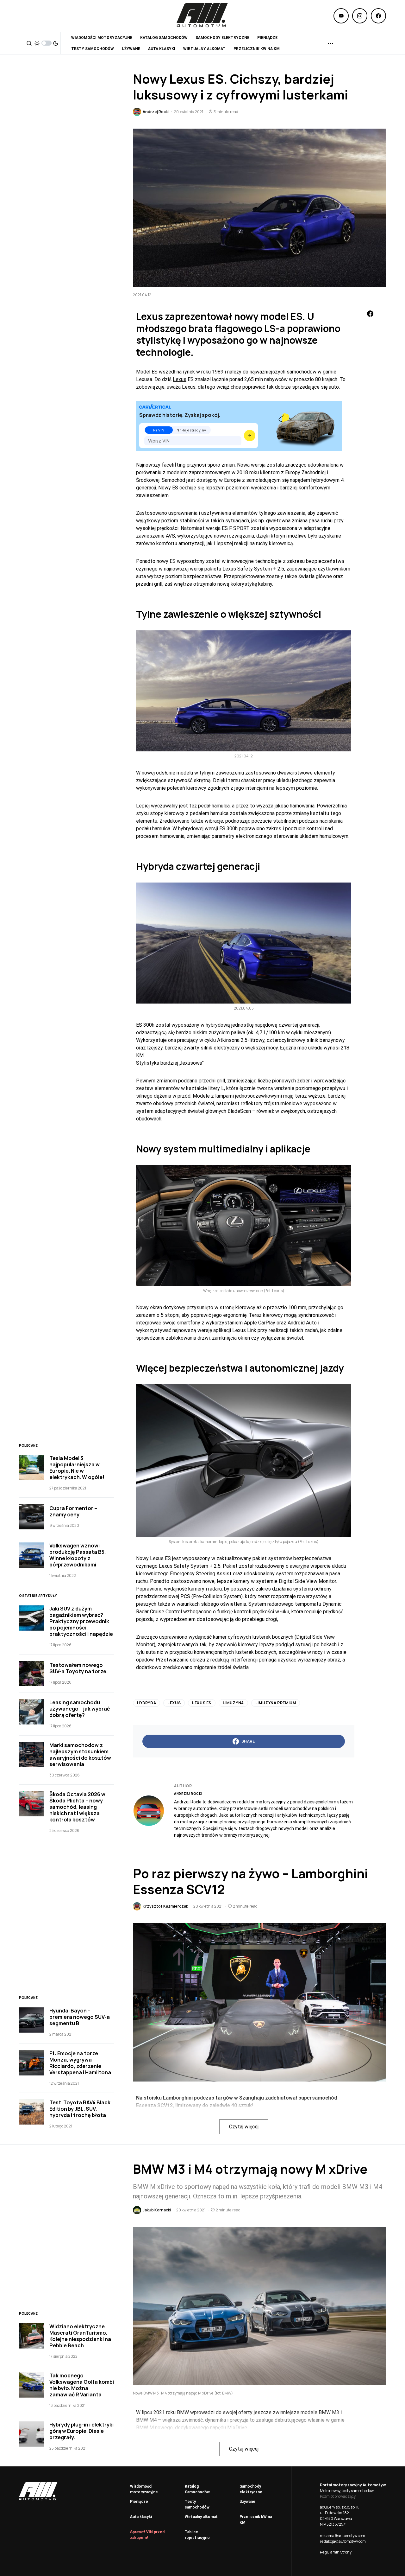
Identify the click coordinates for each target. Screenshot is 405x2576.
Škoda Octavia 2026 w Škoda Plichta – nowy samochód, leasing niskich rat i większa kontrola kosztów (77, 1807)
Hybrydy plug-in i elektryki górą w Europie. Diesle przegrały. (81, 2431)
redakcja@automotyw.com (343, 2541)
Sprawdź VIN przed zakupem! (147, 2535)
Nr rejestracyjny (191, 430)
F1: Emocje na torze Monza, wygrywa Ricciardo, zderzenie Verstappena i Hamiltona (80, 2063)
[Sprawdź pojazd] (250, 436)
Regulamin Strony (336, 2552)
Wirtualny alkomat (201, 2517)
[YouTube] (341, 16)
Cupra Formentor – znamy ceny (73, 1511)
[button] (29, 43)
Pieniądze (139, 2502)
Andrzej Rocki (188, 1794)
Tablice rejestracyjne (197, 2535)
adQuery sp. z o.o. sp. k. (340, 2507)
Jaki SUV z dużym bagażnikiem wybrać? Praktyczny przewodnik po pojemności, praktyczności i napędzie (81, 1621)
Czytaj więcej (244, 2127)
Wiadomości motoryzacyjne (144, 2489)
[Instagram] (360, 16)
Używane (247, 2502)
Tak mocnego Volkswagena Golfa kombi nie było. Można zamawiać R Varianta (82, 2385)
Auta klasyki (141, 2517)
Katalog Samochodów (197, 2489)
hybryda (146, 1703)
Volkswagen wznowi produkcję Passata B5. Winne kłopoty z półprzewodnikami (78, 1555)
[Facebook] (378, 16)
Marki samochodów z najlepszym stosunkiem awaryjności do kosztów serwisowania (80, 1755)
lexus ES (202, 1703)
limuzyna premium (276, 1703)
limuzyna (233, 1703)
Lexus (180, 379)
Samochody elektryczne (251, 2489)
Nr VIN (159, 430)
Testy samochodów (197, 2504)
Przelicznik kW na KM (256, 2520)
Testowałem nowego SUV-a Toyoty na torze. (78, 1668)
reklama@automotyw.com (343, 2536)
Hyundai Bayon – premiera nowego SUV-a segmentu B (80, 2017)
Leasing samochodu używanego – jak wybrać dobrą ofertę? (80, 1709)
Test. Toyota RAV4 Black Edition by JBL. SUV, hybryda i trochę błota (80, 2109)
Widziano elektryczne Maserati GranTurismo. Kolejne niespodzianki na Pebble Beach (80, 2336)
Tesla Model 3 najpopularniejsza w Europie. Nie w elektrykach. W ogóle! (77, 1468)
